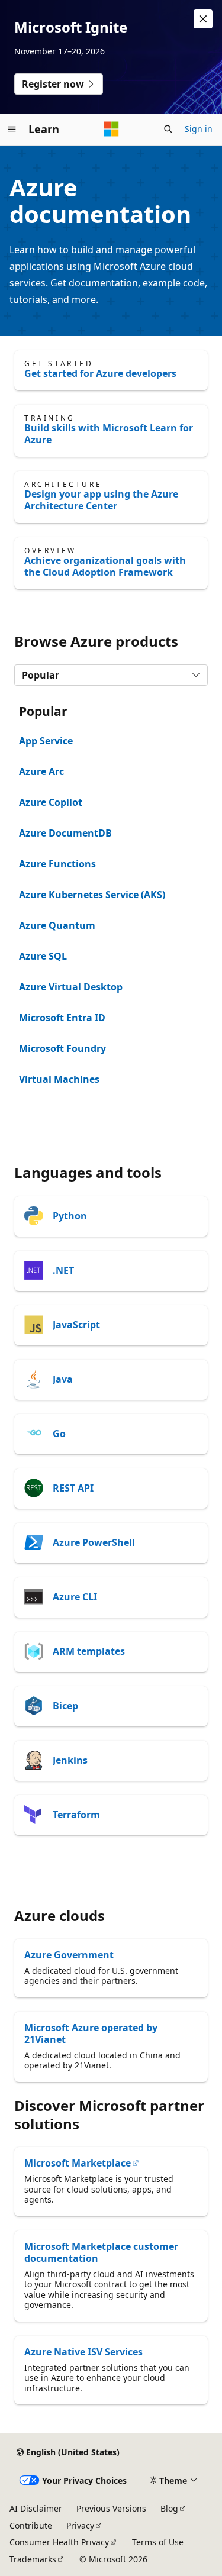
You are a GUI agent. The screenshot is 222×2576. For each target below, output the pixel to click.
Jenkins (70, 1760)
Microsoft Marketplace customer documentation (101, 2252)
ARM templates (89, 1651)
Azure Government (69, 1955)
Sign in (199, 129)
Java (63, 1379)
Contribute (31, 2525)
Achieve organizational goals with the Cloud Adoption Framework (105, 566)
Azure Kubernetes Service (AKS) (92, 895)
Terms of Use (158, 2542)
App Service (46, 741)
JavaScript (76, 1325)
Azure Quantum (57, 925)
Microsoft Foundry (62, 1048)
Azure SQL (43, 956)
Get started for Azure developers (100, 373)
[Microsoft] (111, 129)
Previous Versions (111, 2508)
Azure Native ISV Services (83, 2352)
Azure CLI (75, 1597)
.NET (63, 1270)
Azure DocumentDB (65, 833)
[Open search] (168, 129)
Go (59, 1434)
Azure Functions (57, 864)
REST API (73, 1488)
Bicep (65, 1706)
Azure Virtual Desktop (71, 987)
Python (70, 1216)
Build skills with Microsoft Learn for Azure (109, 434)
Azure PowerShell (94, 1542)
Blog (169, 2508)
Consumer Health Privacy (59, 2542)
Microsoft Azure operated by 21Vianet (91, 2033)
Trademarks (33, 2559)
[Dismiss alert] (203, 19)
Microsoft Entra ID (62, 1018)
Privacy (80, 2525)
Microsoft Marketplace (78, 2163)
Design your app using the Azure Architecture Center (101, 500)
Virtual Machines (59, 1079)
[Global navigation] (12, 129)
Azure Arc (41, 771)
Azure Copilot (51, 802)
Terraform (76, 1815)
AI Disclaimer (36, 2508)
